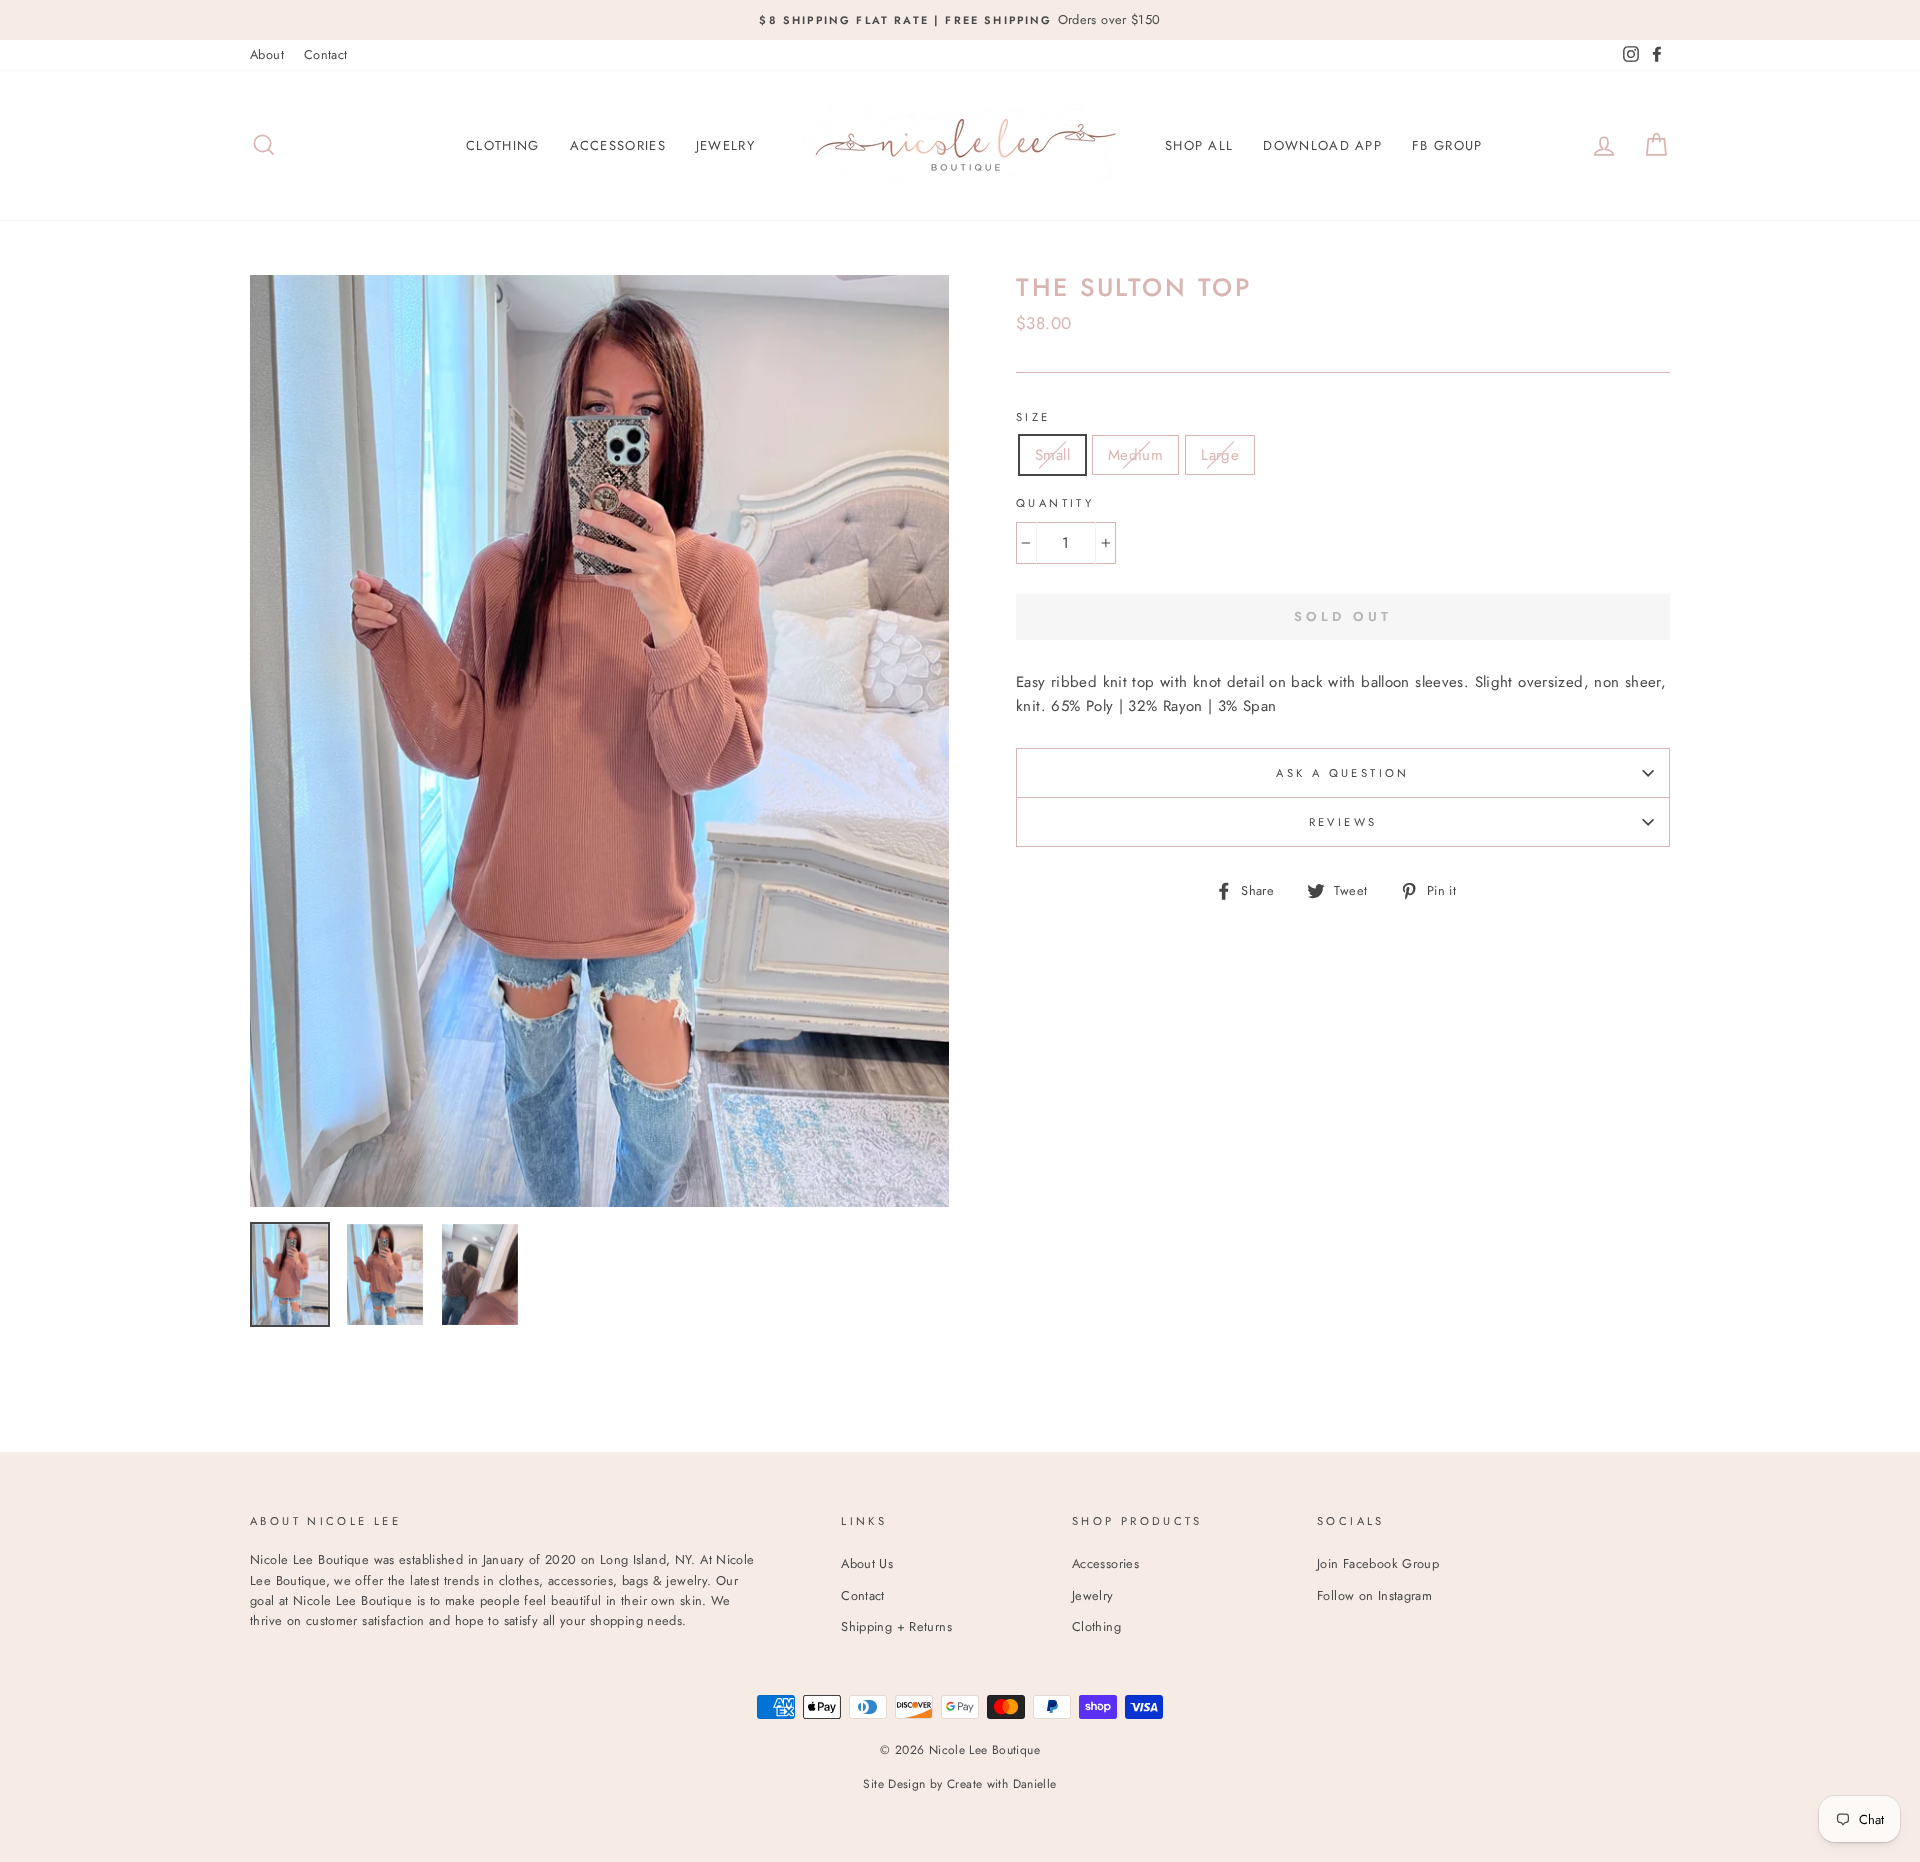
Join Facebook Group (1378, 1563)
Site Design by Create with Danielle (959, 1784)
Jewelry (725, 145)
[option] (960, 20)
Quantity (1055, 503)
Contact (326, 54)
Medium (1135, 455)
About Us (867, 1563)
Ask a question (1342, 773)
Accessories (618, 145)
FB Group (1447, 145)
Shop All (1199, 145)
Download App (1322, 145)
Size (1033, 417)
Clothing (502, 145)
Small (1052, 455)
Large (1220, 455)
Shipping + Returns (896, 1626)
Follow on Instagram (1374, 1595)
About (267, 54)
